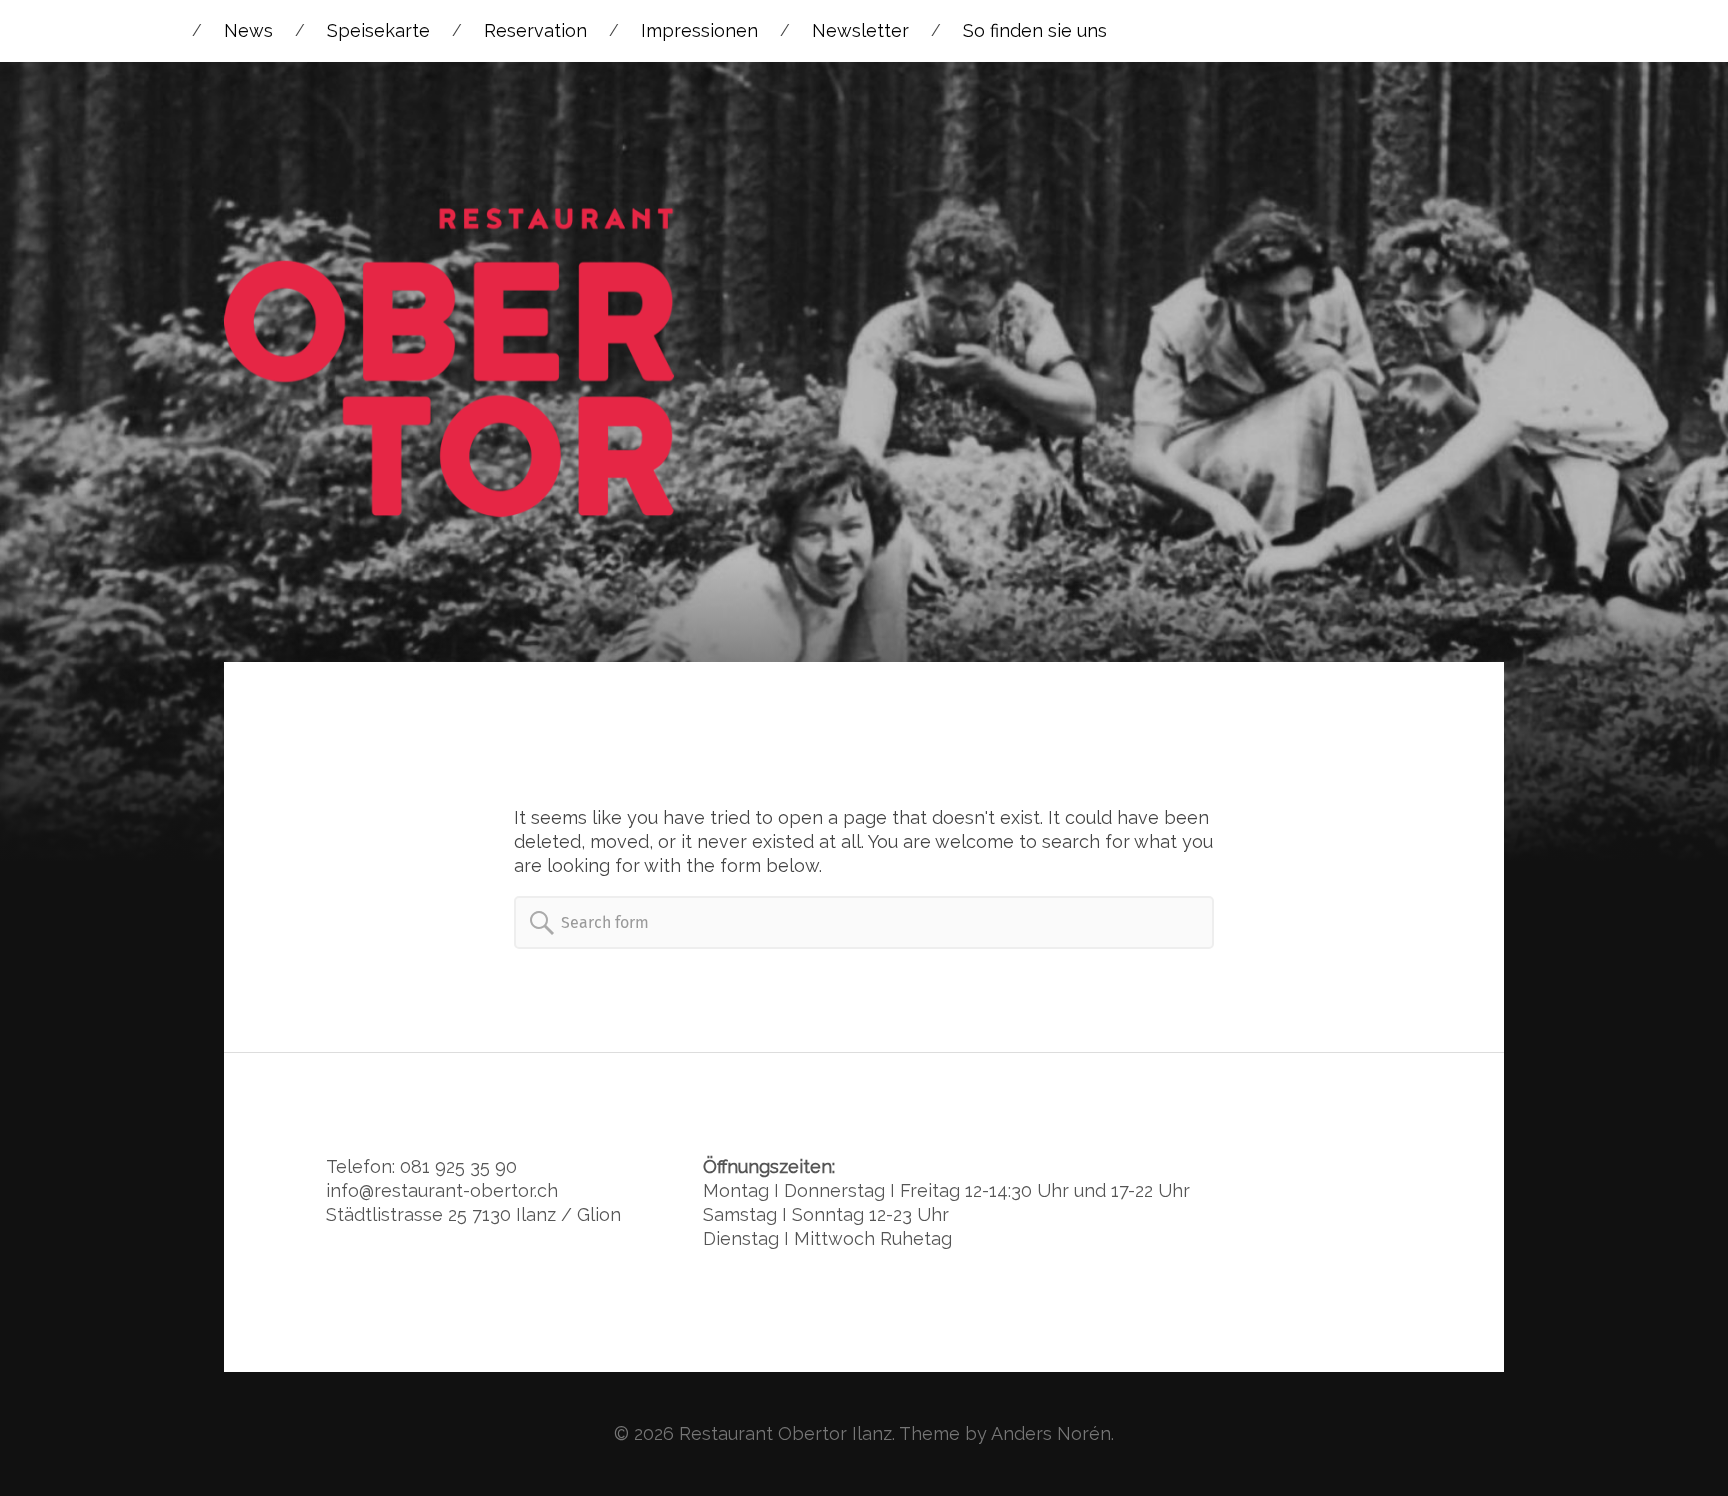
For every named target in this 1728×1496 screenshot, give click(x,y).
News (248, 30)
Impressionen (699, 30)
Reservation (535, 30)
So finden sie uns (1035, 30)
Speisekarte (378, 30)
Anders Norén (1051, 1433)
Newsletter (860, 30)
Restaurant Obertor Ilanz (785, 1433)
